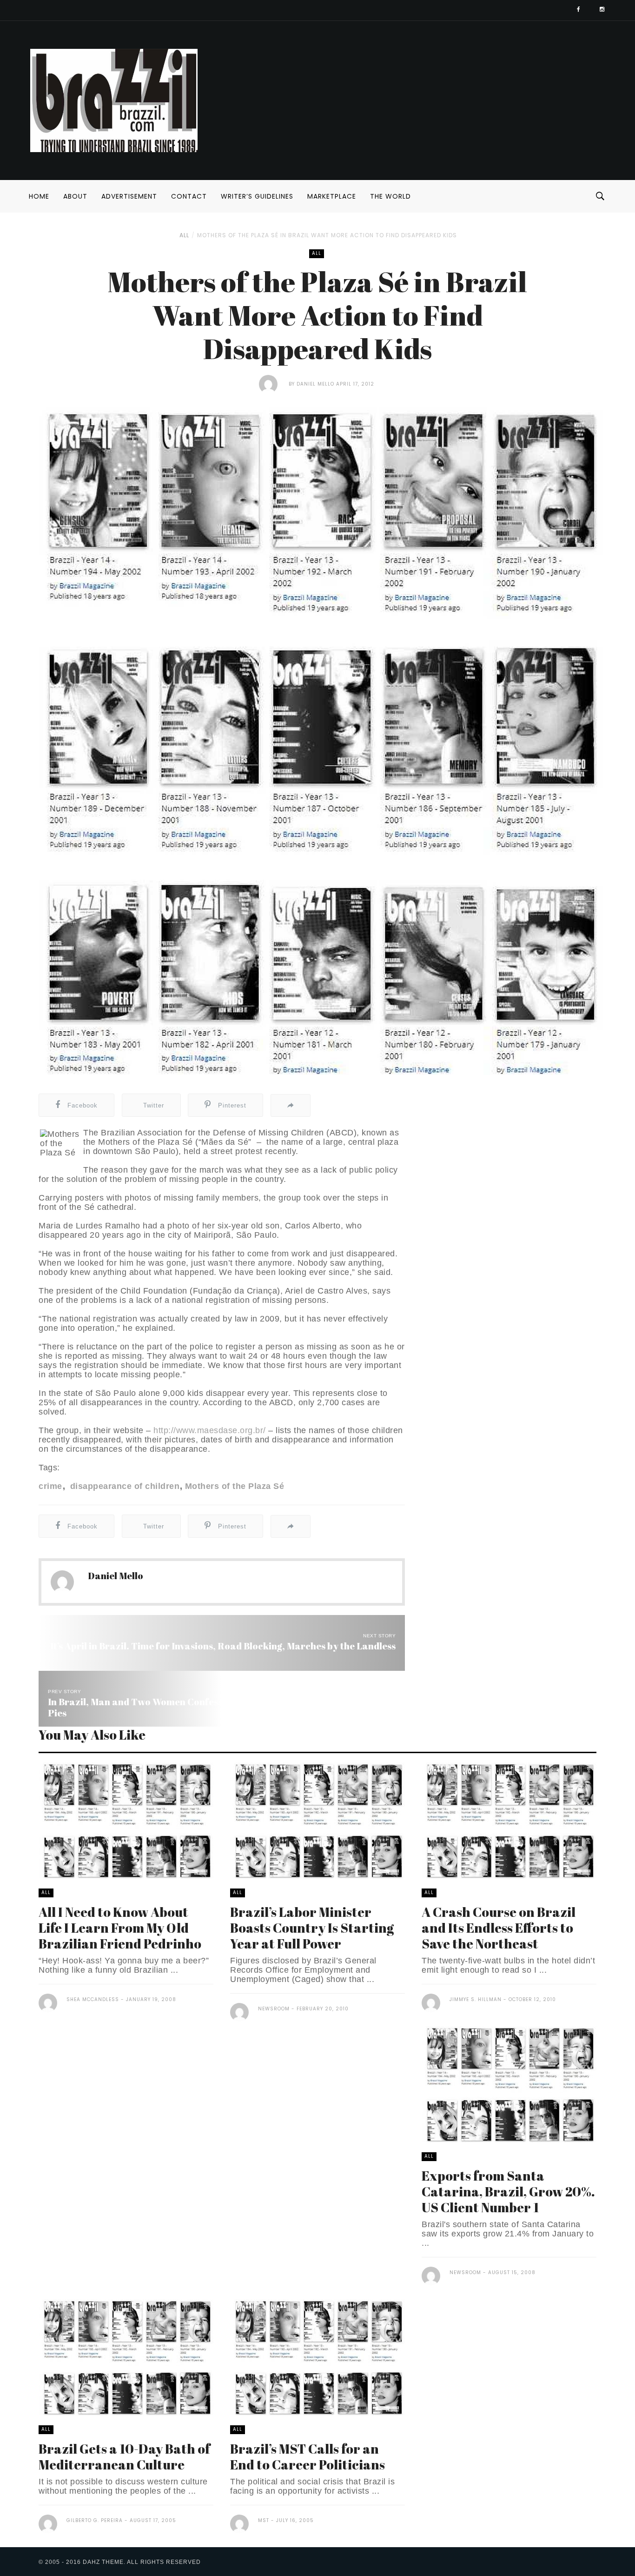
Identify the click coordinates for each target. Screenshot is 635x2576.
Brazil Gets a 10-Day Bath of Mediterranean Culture (124, 2456)
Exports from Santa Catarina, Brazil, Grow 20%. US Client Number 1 (508, 2191)
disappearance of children (123, 1486)
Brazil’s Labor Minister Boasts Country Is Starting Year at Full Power (312, 1928)
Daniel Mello (315, 384)
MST (264, 2520)
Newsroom (274, 2009)
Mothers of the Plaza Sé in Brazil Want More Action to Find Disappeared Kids (327, 235)
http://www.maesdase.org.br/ (210, 1430)
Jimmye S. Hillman (476, 1999)
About (75, 196)
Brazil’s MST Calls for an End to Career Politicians (308, 2456)
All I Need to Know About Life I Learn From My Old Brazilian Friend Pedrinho (120, 1928)
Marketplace (332, 196)
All (184, 235)
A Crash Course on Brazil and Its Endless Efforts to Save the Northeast (499, 1928)
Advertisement (129, 196)
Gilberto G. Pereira (95, 2520)
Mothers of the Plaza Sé (235, 1486)
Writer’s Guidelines (257, 196)
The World (390, 196)
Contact (189, 196)
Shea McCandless (93, 1999)
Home (39, 196)
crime (50, 1486)
